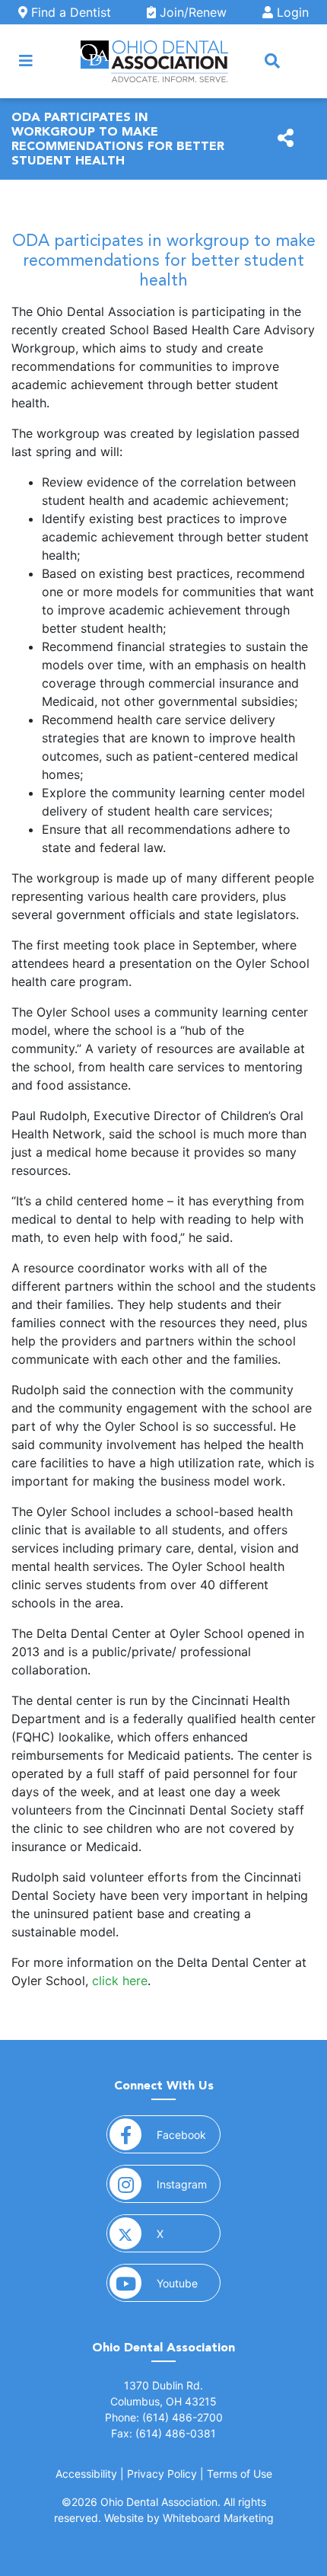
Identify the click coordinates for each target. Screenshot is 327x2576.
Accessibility (86, 2474)
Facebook (189, 2134)
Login (291, 12)
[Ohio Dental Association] (154, 61)
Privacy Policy (162, 2474)
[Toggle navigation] (26, 61)
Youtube (189, 2283)
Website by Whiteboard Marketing (189, 2518)
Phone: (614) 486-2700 (164, 2417)
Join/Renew (191, 12)
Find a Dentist (69, 12)
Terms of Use (240, 2474)
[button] (272, 61)
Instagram (189, 2184)
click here (120, 1981)
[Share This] (286, 139)
